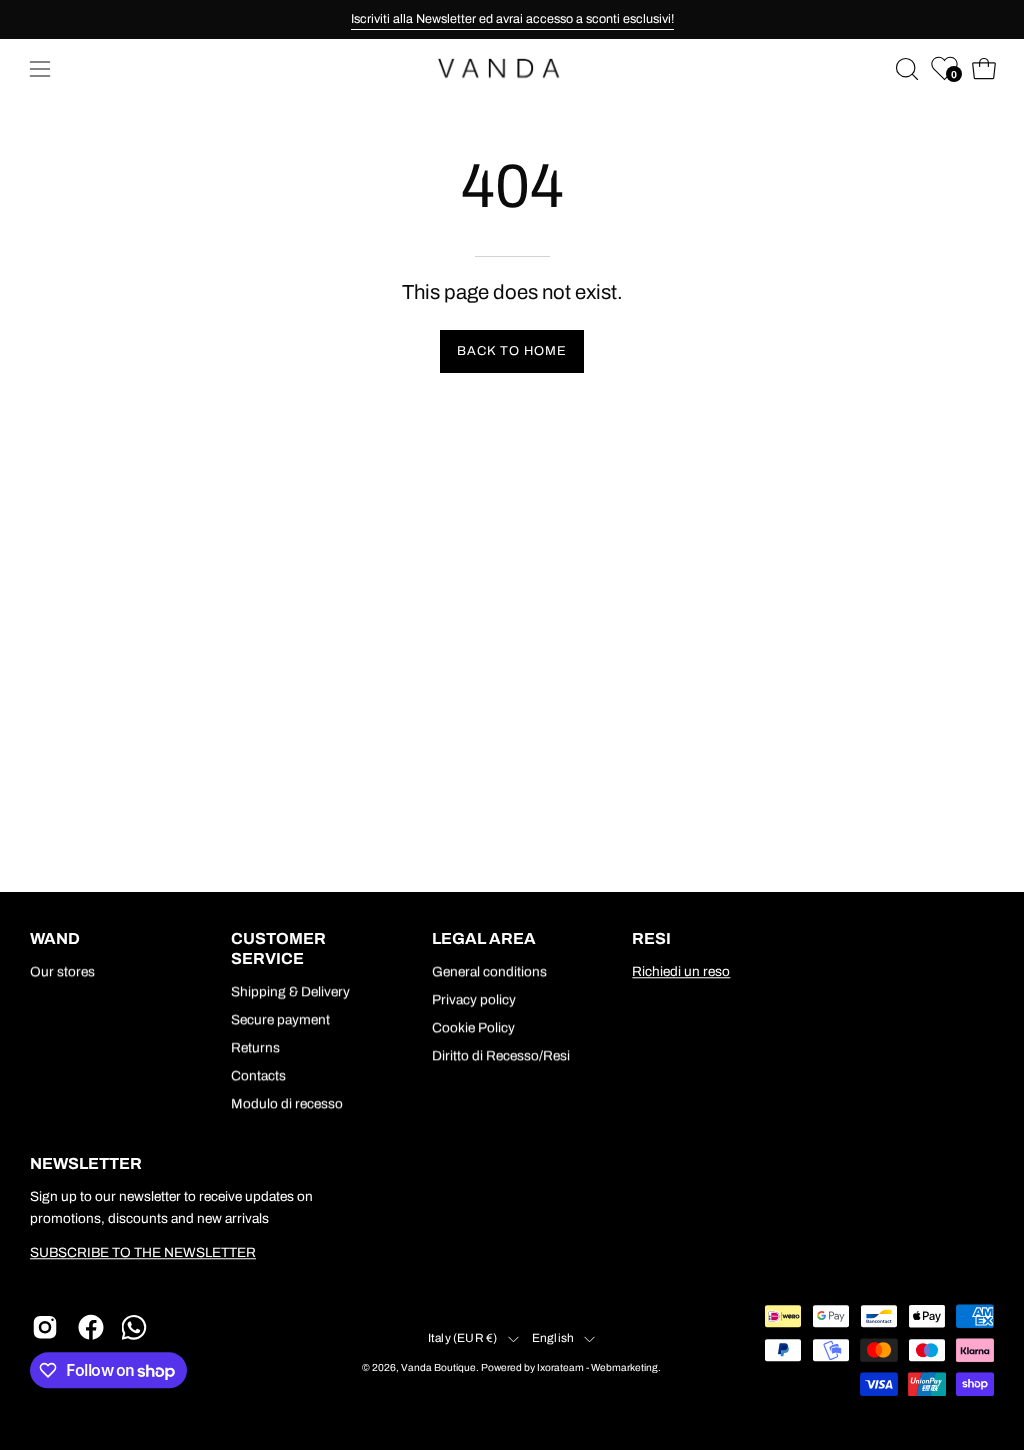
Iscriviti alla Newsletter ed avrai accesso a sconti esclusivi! (512, 19)
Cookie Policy (473, 1027)
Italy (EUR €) (463, 1338)
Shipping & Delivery (290, 991)
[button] (905, 69)
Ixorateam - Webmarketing (597, 1368)
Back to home (512, 351)
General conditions (489, 971)
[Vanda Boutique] (512, 68)
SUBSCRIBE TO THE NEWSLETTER (143, 1253)
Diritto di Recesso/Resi (501, 1055)
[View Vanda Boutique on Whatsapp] (137, 1327)
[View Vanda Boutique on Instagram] (45, 1327)
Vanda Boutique (438, 1368)
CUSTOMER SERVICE (278, 948)
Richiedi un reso (681, 971)
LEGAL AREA (484, 938)
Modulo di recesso (287, 1103)
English (553, 1338)
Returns (255, 1047)
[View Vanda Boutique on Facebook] (91, 1327)
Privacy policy (474, 999)
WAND (55, 938)
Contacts (258, 1075)
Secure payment (280, 1019)
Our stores (62, 971)
